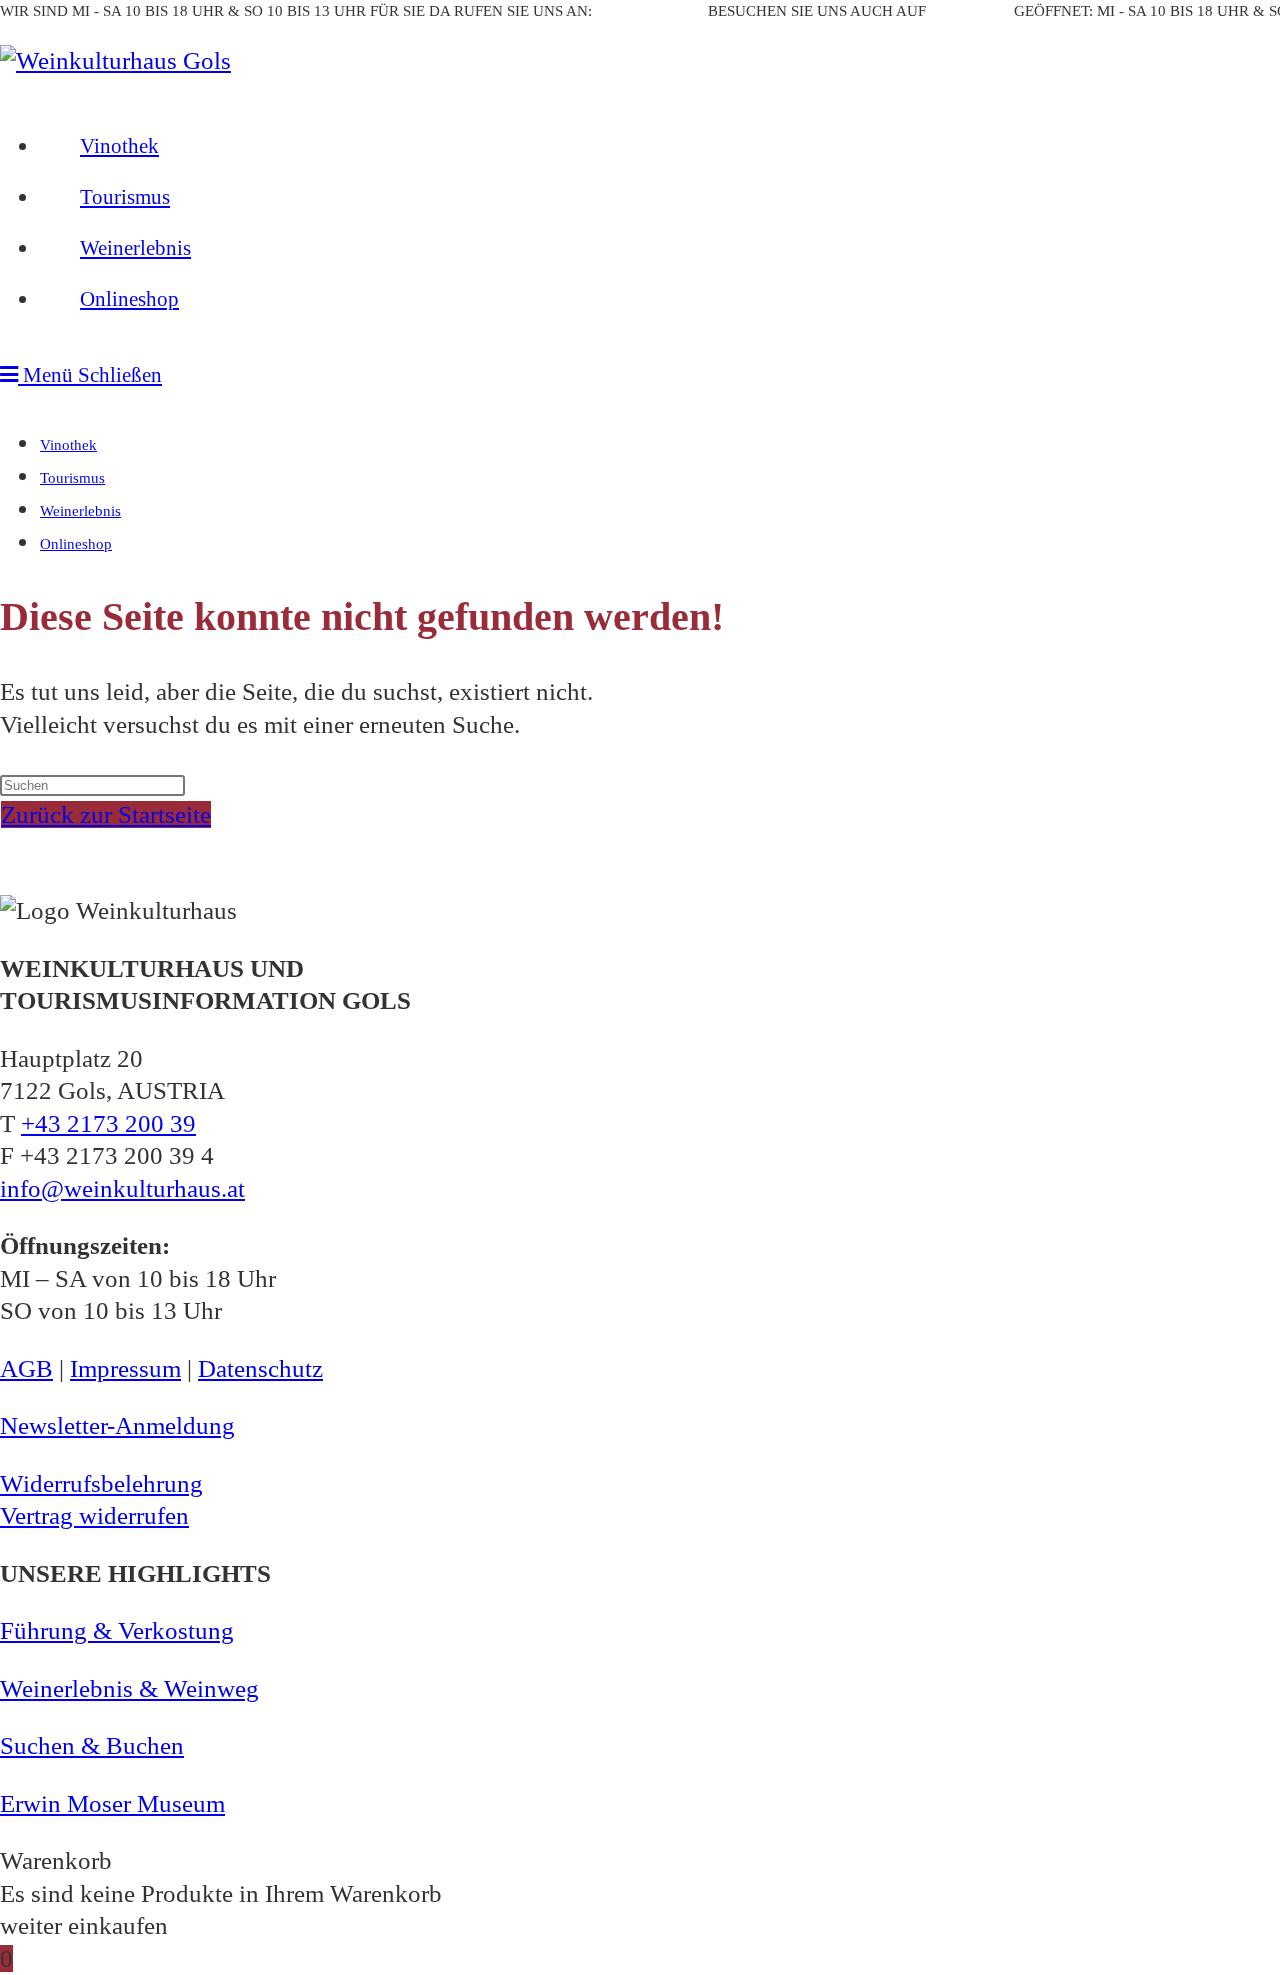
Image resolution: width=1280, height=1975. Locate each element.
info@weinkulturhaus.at (122, 1188)
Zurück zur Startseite (106, 814)
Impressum (125, 1368)
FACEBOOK (970, 11)
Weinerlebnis (80, 511)
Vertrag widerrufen (94, 1515)
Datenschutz (260, 1368)
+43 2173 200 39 (650, 11)
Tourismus (72, 478)
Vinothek (68, 445)
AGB (26, 1368)
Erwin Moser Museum (112, 1803)
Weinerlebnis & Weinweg (129, 1688)
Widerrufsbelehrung (101, 1483)
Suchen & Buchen (92, 1745)
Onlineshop (76, 544)
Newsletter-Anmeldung (117, 1425)
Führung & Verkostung (117, 1630)
